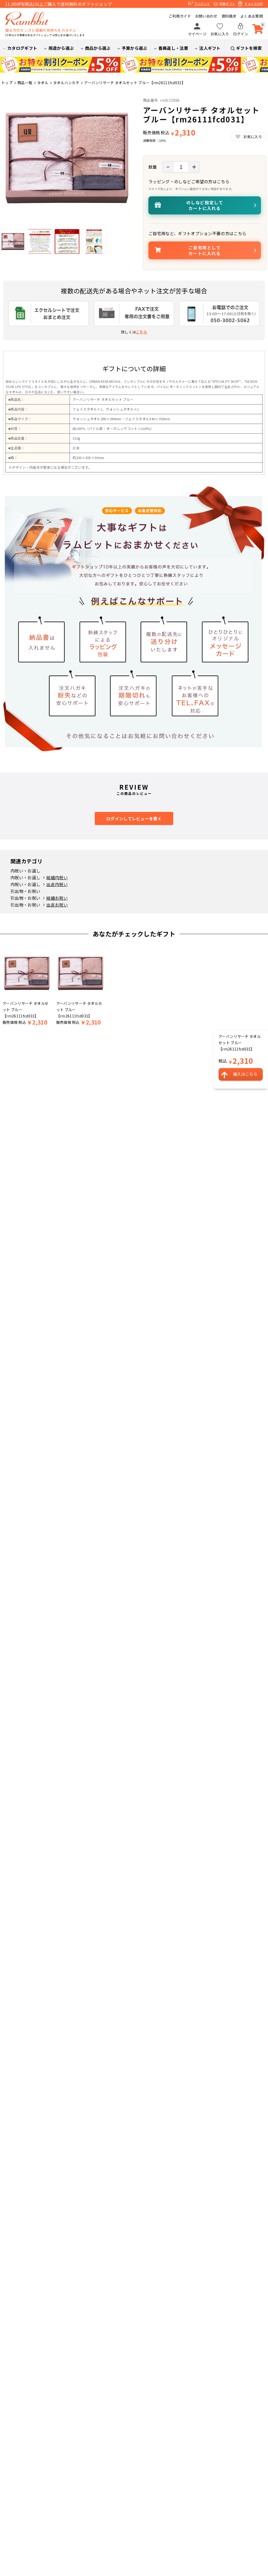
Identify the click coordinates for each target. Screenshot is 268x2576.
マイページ (197, 34)
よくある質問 (252, 16)
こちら (141, 332)
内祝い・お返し (25, 871)
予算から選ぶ (135, 48)
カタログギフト (22, 48)
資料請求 (229, 16)
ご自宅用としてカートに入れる (205, 250)
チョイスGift (253, 4)
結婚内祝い (57, 877)
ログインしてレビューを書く (134, 818)
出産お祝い (57, 905)
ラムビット (202, 4)
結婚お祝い (57, 898)
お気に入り (220, 34)
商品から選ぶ (98, 48)
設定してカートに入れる (205, 205)
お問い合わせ (206, 16)
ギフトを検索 (249, 48)
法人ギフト (210, 48)
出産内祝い (57, 884)
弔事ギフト (227, 4)
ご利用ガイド (180, 16)
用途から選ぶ (61, 48)
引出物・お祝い (25, 891)
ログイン (241, 34)
